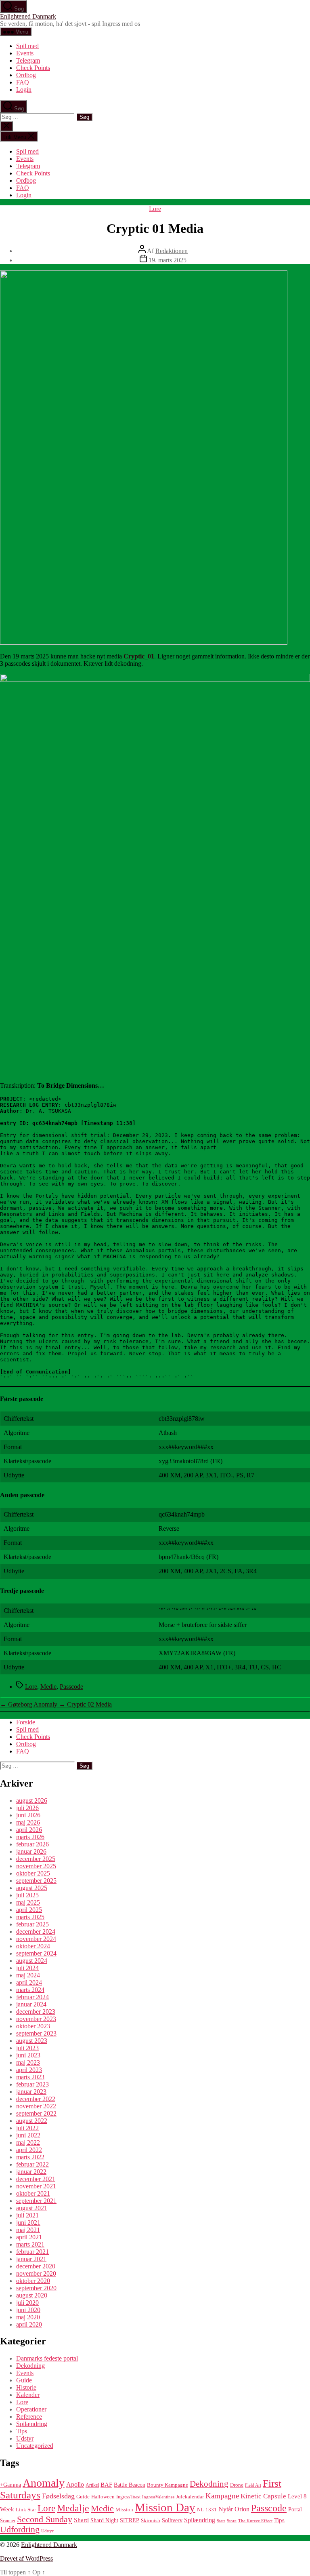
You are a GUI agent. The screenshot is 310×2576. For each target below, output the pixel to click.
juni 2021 (28, 2223)
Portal (295, 2510)
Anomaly (44, 2483)
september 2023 (36, 2033)
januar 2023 (31, 2092)
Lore (155, 209)
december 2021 (36, 2179)
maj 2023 (28, 2062)
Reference (29, 2417)
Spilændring (32, 2424)
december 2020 (36, 2266)
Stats (221, 2521)
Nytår (226, 2509)
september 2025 (36, 1881)
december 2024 (36, 1931)
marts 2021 (30, 2244)
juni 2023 (28, 2055)
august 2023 (32, 2041)
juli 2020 (27, 2303)
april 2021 (29, 2237)
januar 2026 (31, 1851)
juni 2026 (28, 1815)
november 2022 (36, 2106)
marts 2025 (30, 1917)
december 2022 (36, 2099)
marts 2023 (30, 2077)
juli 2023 (27, 2048)
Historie (26, 2387)
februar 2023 (32, 2084)
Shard (81, 2520)
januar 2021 (31, 2259)
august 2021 (32, 2208)
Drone (237, 2485)
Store (232, 2521)
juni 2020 (28, 2310)
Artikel (92, 2485)
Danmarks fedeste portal (47, 2358)
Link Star (26, 2510)
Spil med (27, 46)
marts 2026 (30, 1837)
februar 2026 (32, 1844)
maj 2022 (28, 2142)
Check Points (33, 68)
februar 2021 (32, 2252)
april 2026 (29, 1830)
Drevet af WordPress (26, 2558)
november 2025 (36, 1866)
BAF (106, 2484)
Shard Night (104, 2520)
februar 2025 (32, 1924)
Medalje (73, 2508)
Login (24, 90)
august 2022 (32, 2121)
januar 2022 (31, 2172)
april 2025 (29, 1910)
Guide (24, 2380)
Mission (124, 2510)
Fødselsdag (58, 2496)
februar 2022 (32, 2164)
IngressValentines (158, 2497)
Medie (48, 1687)
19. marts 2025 (168, 260)
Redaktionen (172, 251)
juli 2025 (27, 1895)
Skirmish (151, 2521)
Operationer (31, 2409)
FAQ (23, 82)
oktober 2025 (33, 1873)
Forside (26, 1722)
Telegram (28, 60)
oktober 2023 (33, 2026)
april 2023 (29, 2070)
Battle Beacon (130, 2485)
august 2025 (32, 1888)
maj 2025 (28, 1902)
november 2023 (36, 2019)
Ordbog (26, 75)
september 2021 (36, 2201)
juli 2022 (27, 2128)
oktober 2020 (33, 2281)
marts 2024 (30, 1990)
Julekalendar (190, 2497)
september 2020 (36, 2288)
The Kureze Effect (255, 2521)
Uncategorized (35, 2446)
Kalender (28, 2395)
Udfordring (20, 2530)
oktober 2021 (33, 2193)
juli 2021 (27, 2215)
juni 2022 (28, 2135)
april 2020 (29, 2324)
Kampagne (222, 2496)
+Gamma (10, 2485)
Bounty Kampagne (168, 2485)
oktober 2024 (33, 1946)
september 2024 (36, 1953)
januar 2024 (31, 2004)
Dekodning (30, 2366)
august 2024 (32, 1961)
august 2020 (32, 2295)
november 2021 (36, 2186)
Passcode (71, 1687)
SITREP (130, 2520)
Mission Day (165, 2507)
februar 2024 (32, 1997)
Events (25, 53)
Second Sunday (45, 2519)
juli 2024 (27, 1968)
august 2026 (32, 1801)
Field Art (253, 2485)
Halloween (103, 2497)
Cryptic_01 (139, 656)
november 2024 (36, 1939)
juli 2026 (27, 1808)
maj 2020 (28, 2317)
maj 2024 (28, 1975)
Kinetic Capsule (263, 2496)
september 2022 (36, 2113)
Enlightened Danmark (28, 16)
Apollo (75, 2484)
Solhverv (172, 2520)
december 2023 (36, 2012)
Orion (242, 2509)
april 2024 (29, 1982)
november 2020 (36, 2273)
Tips (22, 2431)
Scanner (8, 2521)
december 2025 (36, 1859)
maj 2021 (28, 2230)
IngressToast (128, 2497)
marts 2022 (30, 2157)
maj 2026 (28, 1822)
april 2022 (29, 2150)
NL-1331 (207, 2510)
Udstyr (25, 2438)
